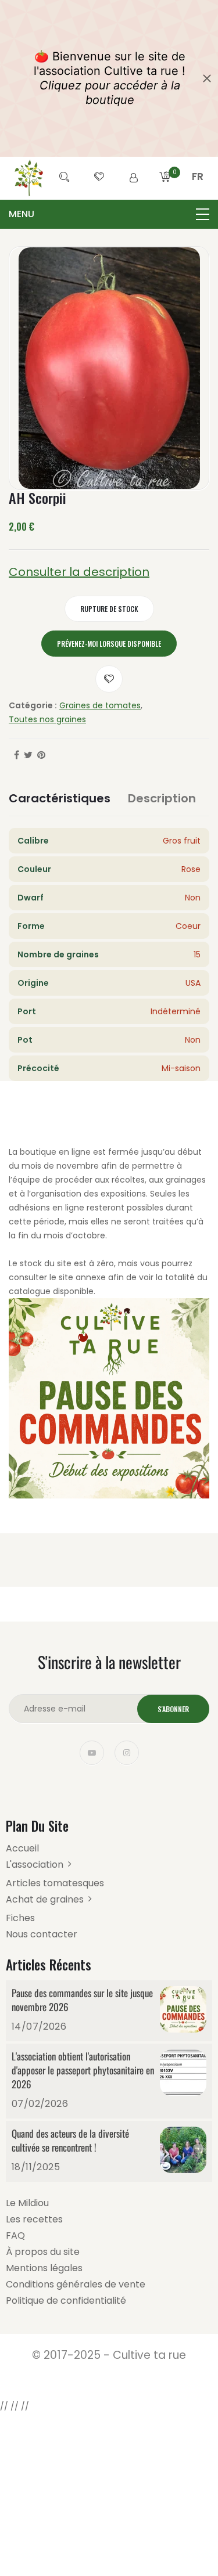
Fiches (20, 1918)
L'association (35, 1865)
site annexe (82, 1277)
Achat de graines (45, 1899)
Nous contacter (42, 1934)
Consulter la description (79, 572)
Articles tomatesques (55, 1883)
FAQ (15, 2235)
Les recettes (34, 2219)
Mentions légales (44, 2268)
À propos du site (43, 2252)
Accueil (22, 1848)
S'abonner (173, 1709)
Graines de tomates (100, 705)
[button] (198, 190)
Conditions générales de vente (76, 2284)
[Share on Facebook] (17, 755)
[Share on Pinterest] (41, 755)
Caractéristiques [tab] (60, 798)
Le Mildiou (27, 2203)
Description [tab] (162, 798)
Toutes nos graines (47, 719)
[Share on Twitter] (28, 755)
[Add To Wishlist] (109, 679)
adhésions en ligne (47, 1208)
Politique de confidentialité (66, 2301)
